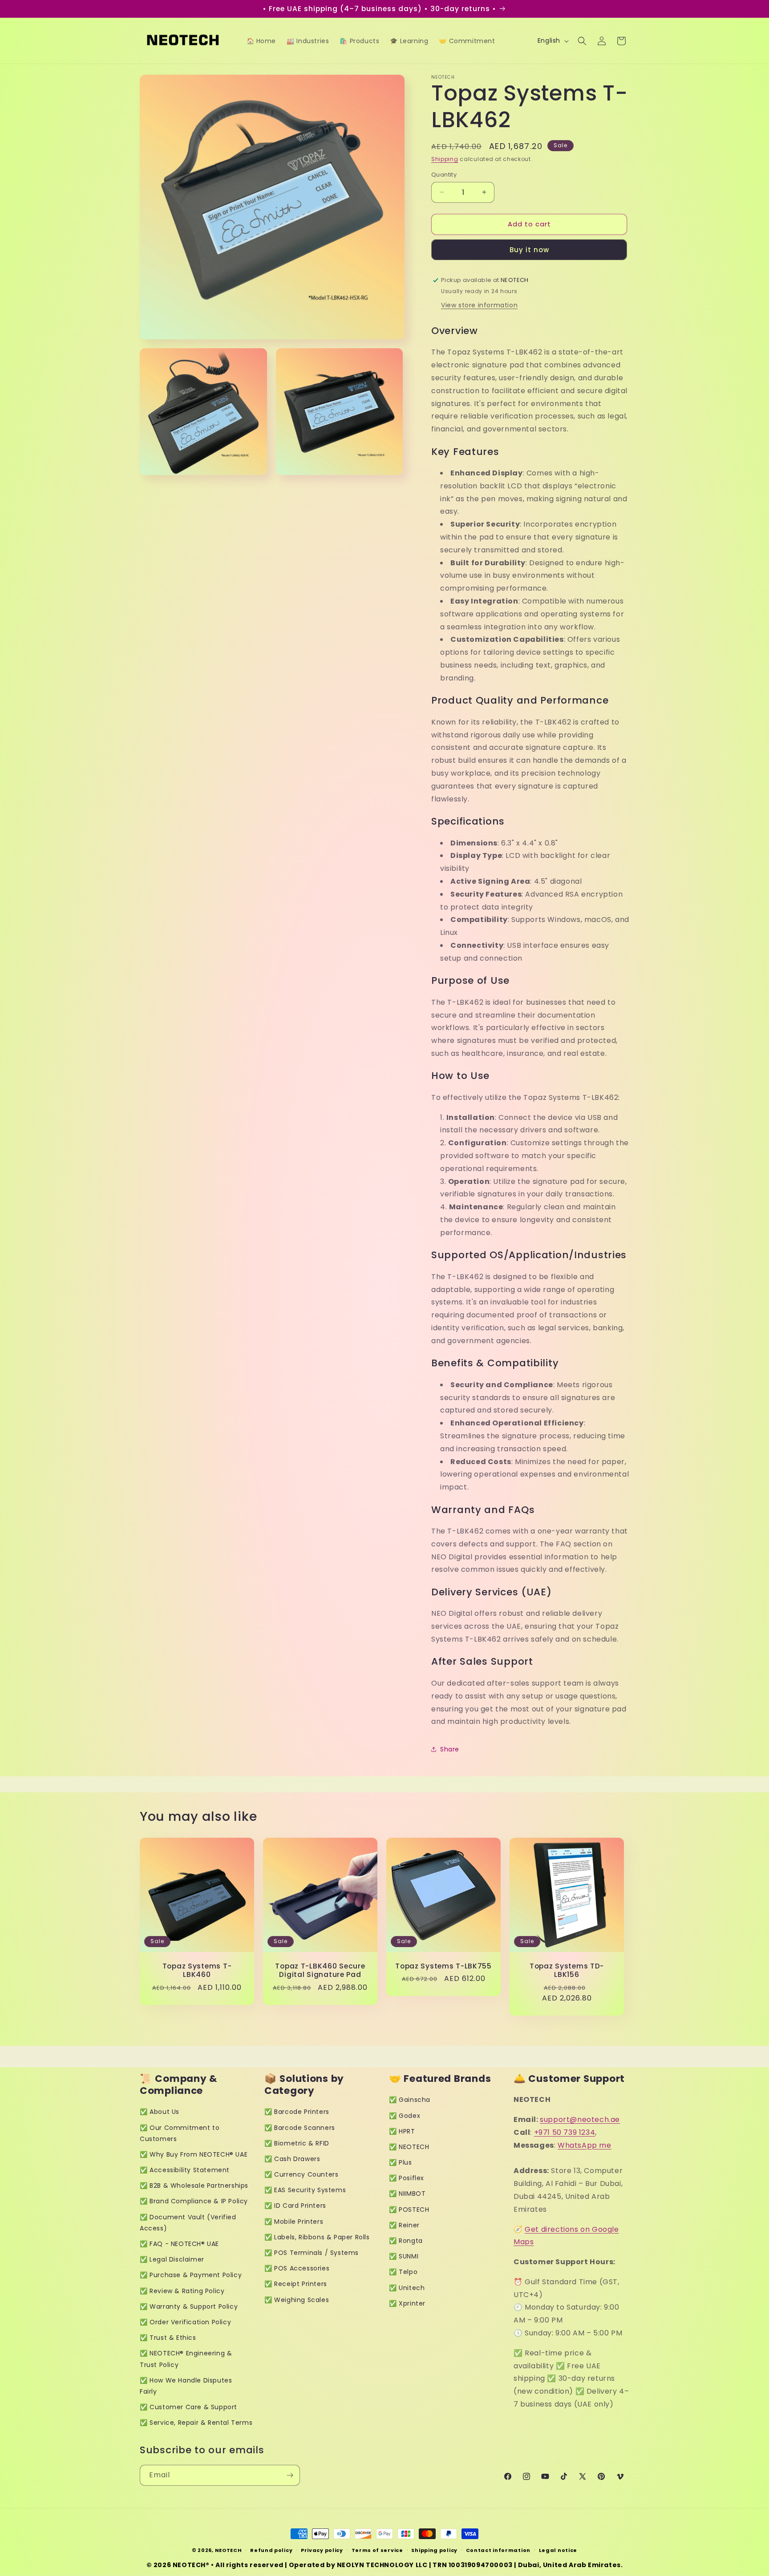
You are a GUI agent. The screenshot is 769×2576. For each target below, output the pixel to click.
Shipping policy (434, 2550)
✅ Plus (401, 2162)
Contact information (498, 2550)
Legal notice (558, 2550)
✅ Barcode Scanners (300, 2128)
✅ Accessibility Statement (185, 2170)
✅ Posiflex (407, 2178)
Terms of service (377, 2550)
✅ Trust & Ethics (168, 2338)
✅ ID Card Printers (295, 2206)
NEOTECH (229, 2550)
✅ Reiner (404, 2225)
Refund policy (271, 2550)
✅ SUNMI (404, 2256)
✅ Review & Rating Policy (182, 2291)
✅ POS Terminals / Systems (312, 2253)
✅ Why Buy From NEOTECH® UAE (194, 2154)
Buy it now (529, 250)
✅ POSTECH (409, 2210)
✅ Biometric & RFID (297, 2143)
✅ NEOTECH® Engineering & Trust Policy (186, 2359)
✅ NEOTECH (409, 2147)
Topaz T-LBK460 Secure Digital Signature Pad (320, 1970)
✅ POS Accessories (297, 2268)
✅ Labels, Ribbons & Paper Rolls (317, 2237)
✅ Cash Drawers (292, 2159)
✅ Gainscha (410, 2100)
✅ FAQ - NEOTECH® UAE (179, 2244)
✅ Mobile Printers (294, 2222)
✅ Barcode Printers (297, 2112)
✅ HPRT (402, 2131)
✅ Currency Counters (301, 2174)
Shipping (445, 159)
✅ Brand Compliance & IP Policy (194, 2201)
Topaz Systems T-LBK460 (197, 1970)
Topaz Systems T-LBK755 (443, 1966)
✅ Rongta (406, 2241)
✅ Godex (405, 2116)
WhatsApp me (585, 2145)
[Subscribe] (290, 2475)
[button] (582, 41)
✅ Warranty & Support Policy (189, 2306)
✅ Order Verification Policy (185, 2322)
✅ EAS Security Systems (305, 2190)
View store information (479, 305)
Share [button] (450, 1749)
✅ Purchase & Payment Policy (191, 2275)
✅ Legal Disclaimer (172, 2259)
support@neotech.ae (580, 2119)
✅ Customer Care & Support (188, 2407)
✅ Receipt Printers (296, 2284)
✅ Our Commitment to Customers (180, 2133)
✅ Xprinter (407, 2303)
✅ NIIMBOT (407, 2194)
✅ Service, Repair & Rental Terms (196, 2423)
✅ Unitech (407, 2288)
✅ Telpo (403, 2272)
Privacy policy (322, 2550)
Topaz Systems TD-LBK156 (567, 1970)
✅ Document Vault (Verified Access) (188, 2223)
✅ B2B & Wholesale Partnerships (194, 2186)
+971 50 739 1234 (565, 2132)
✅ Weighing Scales (297, 2300)
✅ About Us (160, 2112)
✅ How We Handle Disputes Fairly (186, 2386)
